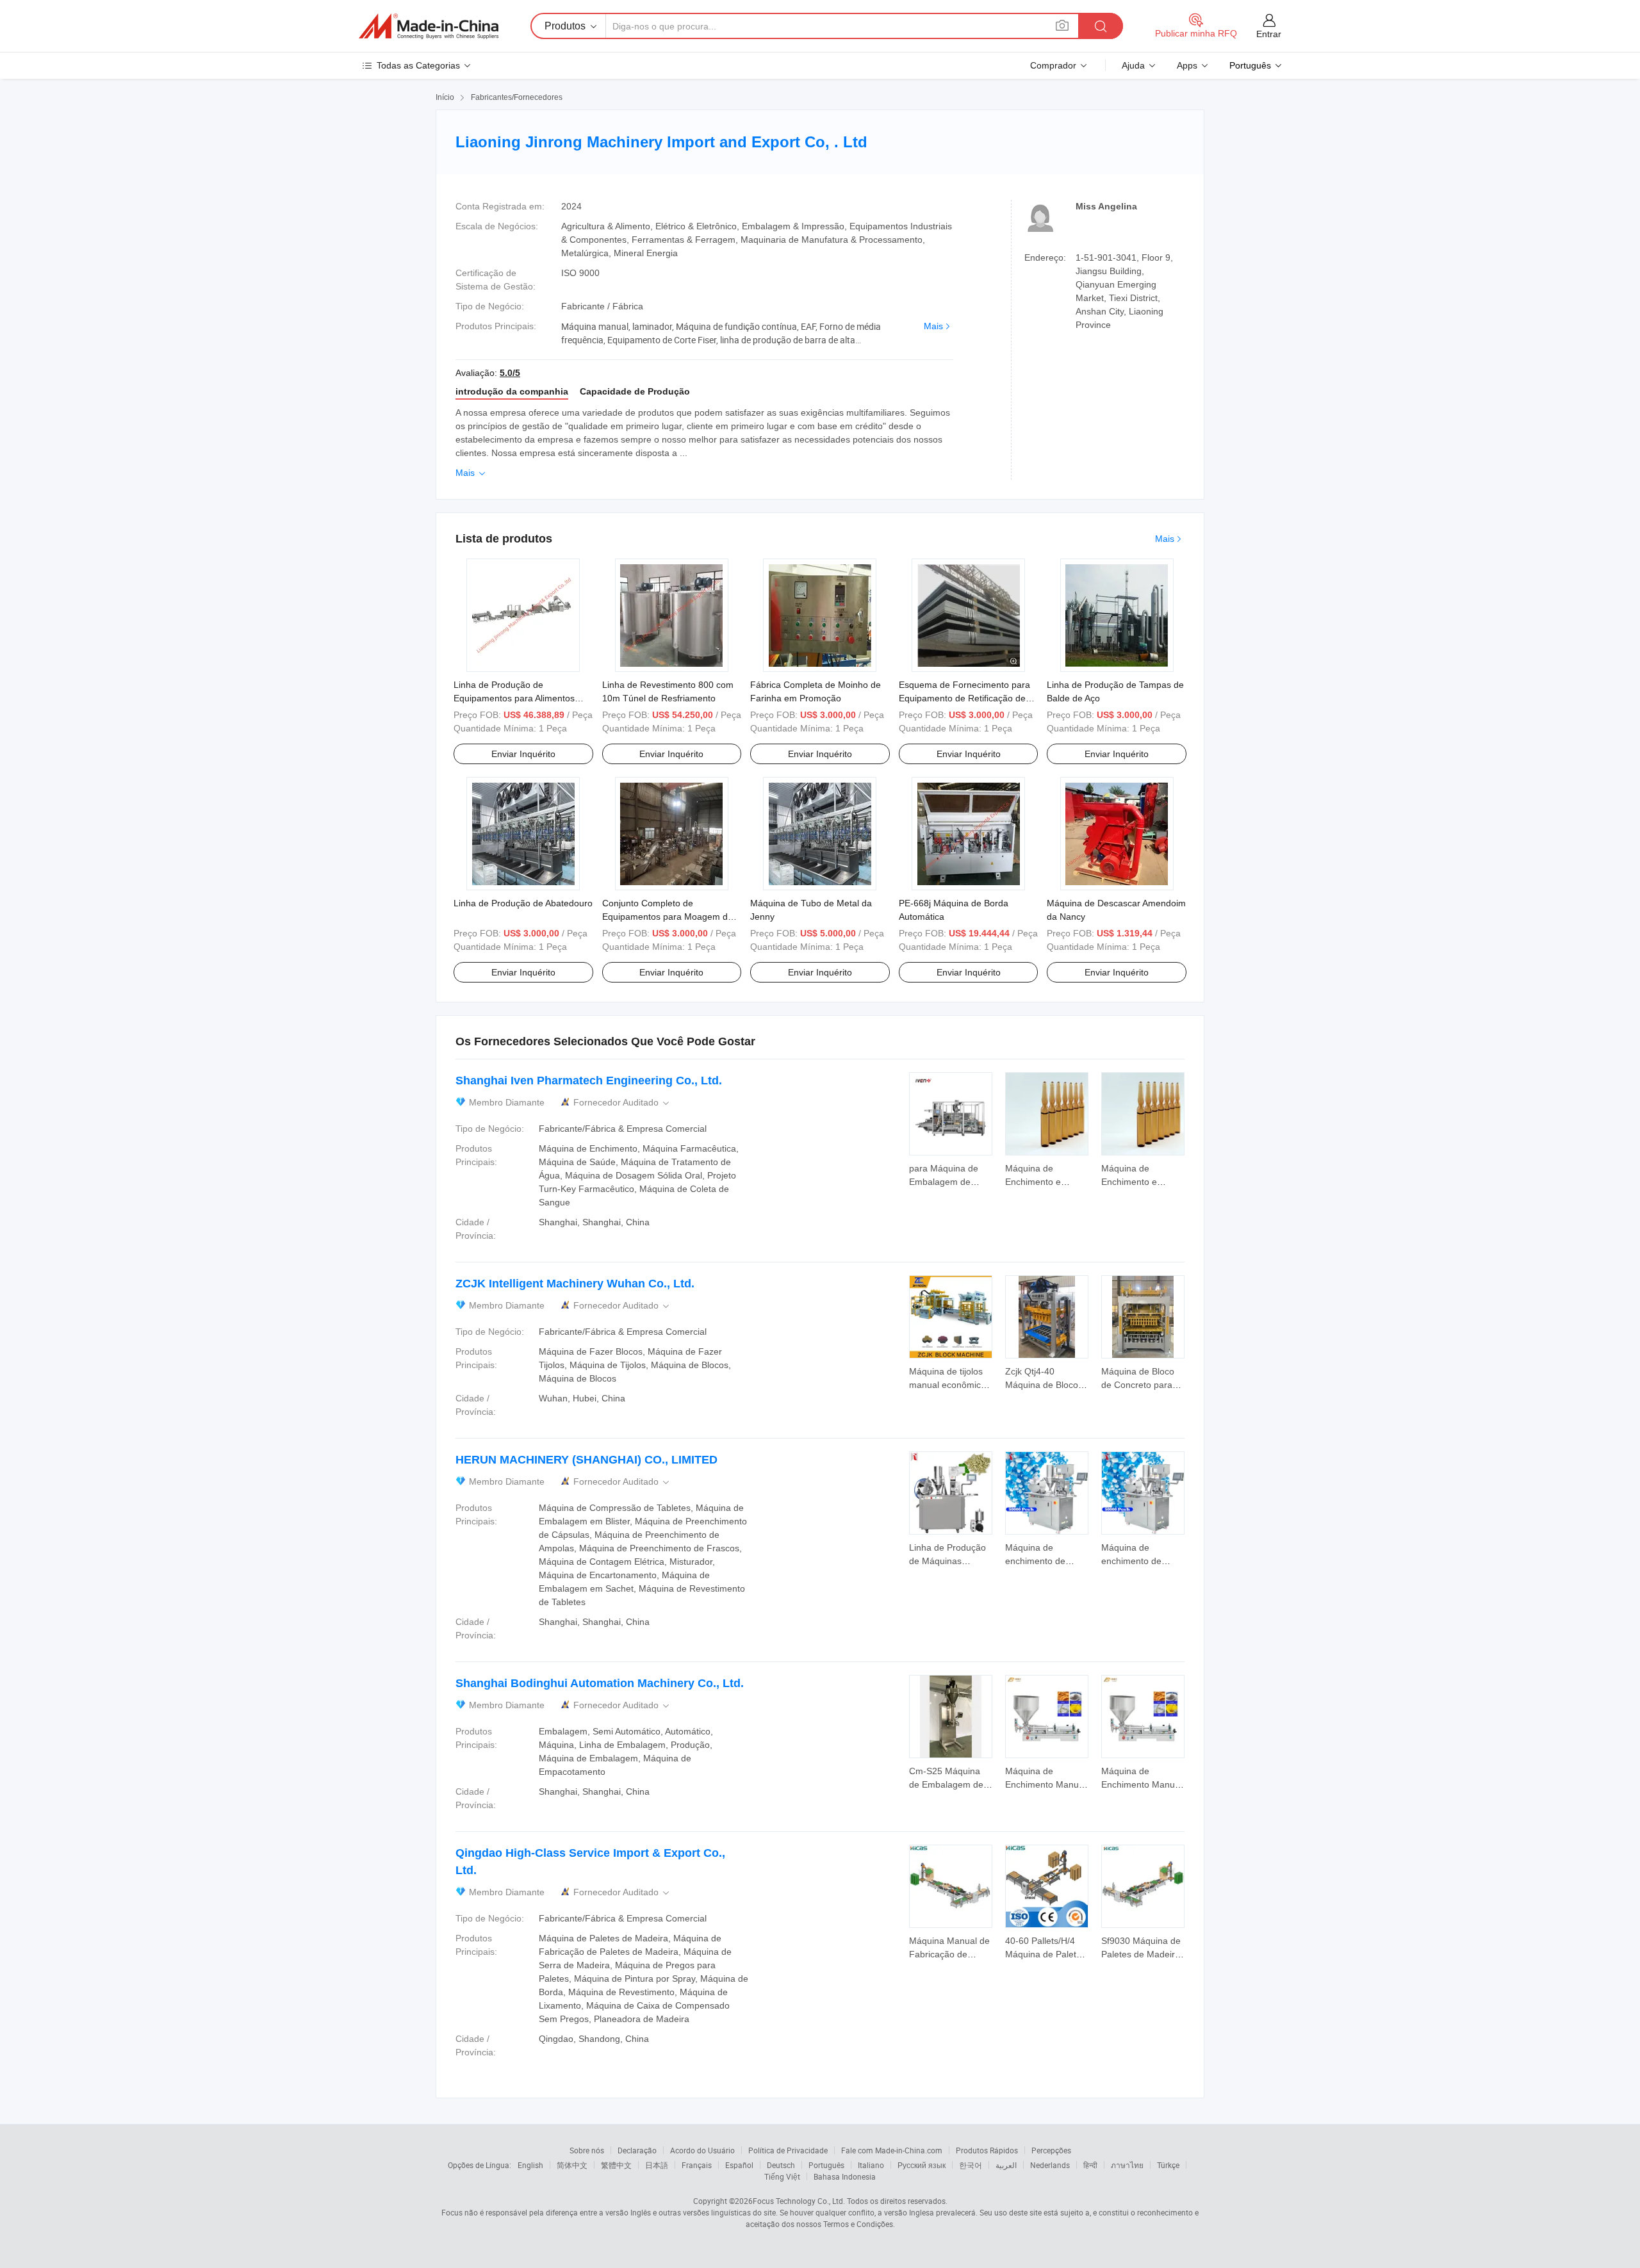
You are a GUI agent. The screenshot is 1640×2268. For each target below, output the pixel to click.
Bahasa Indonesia (845, 2176)
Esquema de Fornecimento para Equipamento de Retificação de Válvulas (964, 698)
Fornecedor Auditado (622, 1103)
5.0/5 (510, 373)
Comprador (1053, 65)
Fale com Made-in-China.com (892, 2150)
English (530, 2165)
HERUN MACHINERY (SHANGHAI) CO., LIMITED (586, 1460)
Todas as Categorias (418, 65)
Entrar (1269, 34)
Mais (933, 326)
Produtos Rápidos (987, 2150)
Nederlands (1050, 2165)
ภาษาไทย (1127, 2165)
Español (739, 2165)
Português (826, 2165)
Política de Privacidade (788, 2150)
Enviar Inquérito (523, 754)
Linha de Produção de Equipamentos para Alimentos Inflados (514, 698)
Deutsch (781, 2165)
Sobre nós (587, 2150)
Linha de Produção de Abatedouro (523, 903)
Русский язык (922, 2165)
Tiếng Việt (782, 2176)
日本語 (657, 2165)
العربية (1006, 2165)
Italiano (871, 2165)
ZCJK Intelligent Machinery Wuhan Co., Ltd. (575, 1284)
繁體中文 (616, 2165)
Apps (1187, 65)
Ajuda (1133, 65)
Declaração (637, 2150)
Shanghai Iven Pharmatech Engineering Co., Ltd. (589, 1081)
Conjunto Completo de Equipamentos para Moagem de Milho (668, 917)
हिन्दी (1090, 2165)
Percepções (1051, 2150)
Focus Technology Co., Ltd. (799, 2201)
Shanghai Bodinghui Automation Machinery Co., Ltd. (600, 1683)
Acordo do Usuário (702, 2150)
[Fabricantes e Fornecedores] (429, 26)
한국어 (971, 2165)
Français (697, 2165)
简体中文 (572, 2165)
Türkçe (1168, 2165)
